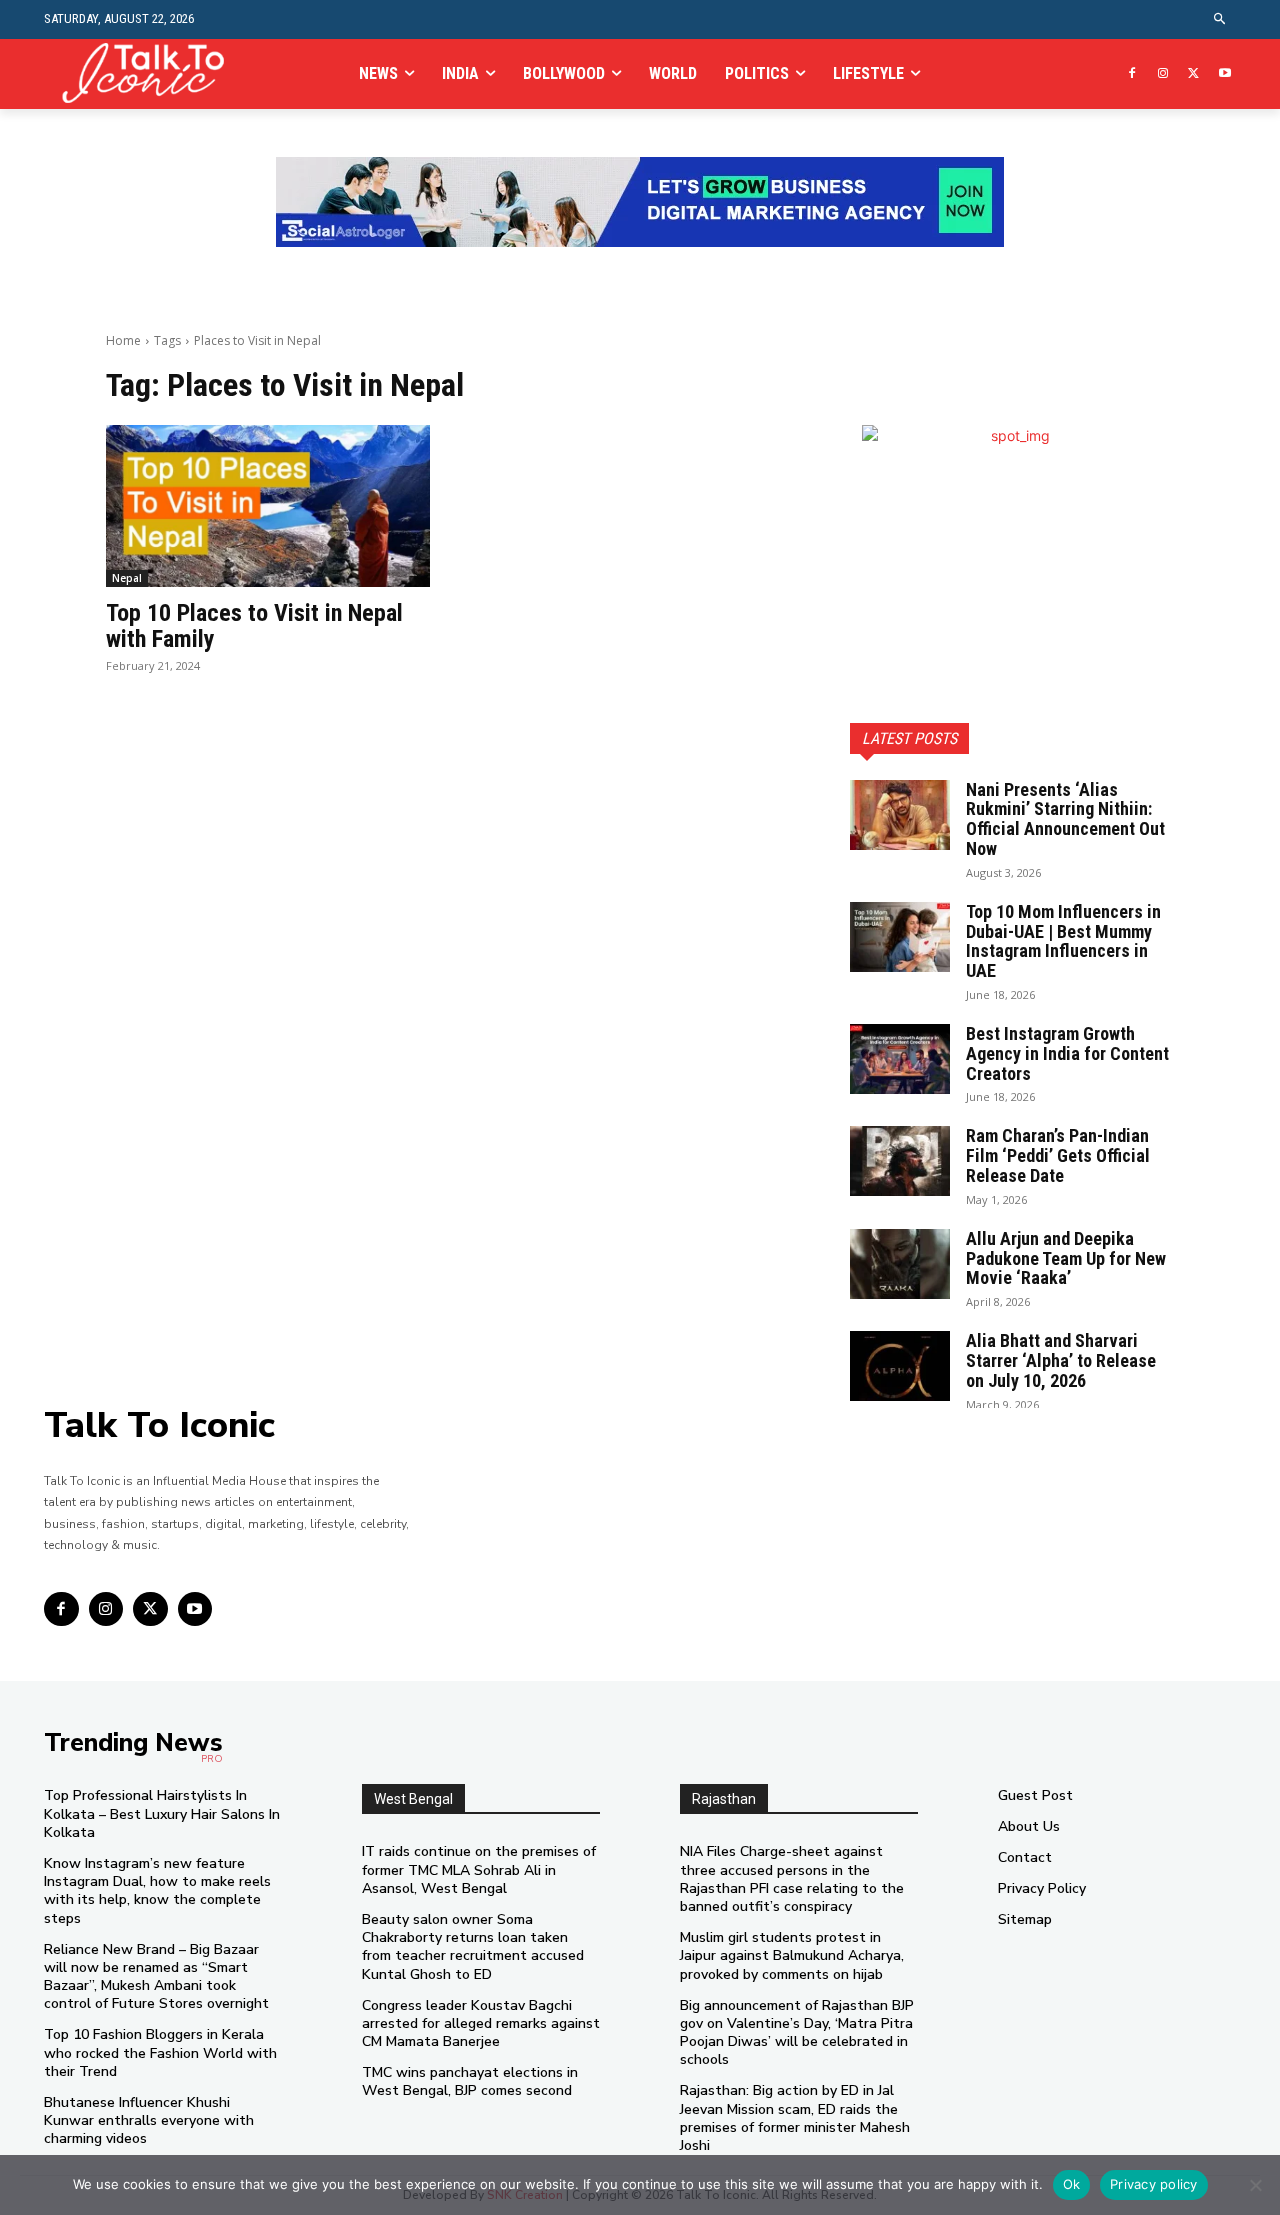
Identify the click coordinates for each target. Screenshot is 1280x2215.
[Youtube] (1224, 74)
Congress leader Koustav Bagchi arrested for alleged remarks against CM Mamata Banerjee (481, 2023)
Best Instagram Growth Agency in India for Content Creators (1067, 1053)
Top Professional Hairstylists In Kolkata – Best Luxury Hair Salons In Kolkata (162, 1813)
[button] (1220, 19)
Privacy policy (1154, 2184)
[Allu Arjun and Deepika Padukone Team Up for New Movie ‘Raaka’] (900, 1264)
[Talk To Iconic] (151, 73)
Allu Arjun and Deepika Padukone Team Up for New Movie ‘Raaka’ (1066, 1258)
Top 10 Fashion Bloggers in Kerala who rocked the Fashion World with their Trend (160, 2052)
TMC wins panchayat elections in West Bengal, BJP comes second (470, 2081)
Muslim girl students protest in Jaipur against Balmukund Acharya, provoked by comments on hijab (792, 1955)
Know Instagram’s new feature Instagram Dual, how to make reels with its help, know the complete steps (157, 1891)
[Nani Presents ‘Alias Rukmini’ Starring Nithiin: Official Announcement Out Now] (900, 815)
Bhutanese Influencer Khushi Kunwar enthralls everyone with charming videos (149, 2120)
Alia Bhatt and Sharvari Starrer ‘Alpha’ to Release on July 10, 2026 (1061, 1360)
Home (123, 340)
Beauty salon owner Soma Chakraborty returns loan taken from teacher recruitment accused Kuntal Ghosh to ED (473, 1947)
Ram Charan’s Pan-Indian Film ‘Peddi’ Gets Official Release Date (1058, 1155)
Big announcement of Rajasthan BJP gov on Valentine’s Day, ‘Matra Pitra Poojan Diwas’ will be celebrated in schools (797, 2033)
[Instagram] (1163, 74)
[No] (1255, 2185)
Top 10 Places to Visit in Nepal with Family (254, 626)
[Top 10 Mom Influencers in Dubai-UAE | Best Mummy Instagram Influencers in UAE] (900, 937)
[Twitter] (1193, 74)
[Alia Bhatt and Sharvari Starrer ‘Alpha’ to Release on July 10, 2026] (900, 1366)
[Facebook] (1132, 74)
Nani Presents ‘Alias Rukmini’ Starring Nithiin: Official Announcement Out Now (1065, 819)
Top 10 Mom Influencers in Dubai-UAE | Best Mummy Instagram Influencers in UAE (1063, 941)
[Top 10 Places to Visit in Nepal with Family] (268, 506)
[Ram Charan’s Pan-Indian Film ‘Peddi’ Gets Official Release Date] (900, 1161)
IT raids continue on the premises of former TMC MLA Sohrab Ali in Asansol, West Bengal (479, 1869)
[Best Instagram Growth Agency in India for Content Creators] (900, 1059)
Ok (1072, 2184)
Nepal (127, 578)
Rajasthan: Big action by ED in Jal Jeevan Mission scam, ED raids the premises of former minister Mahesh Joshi (795, 2118)
